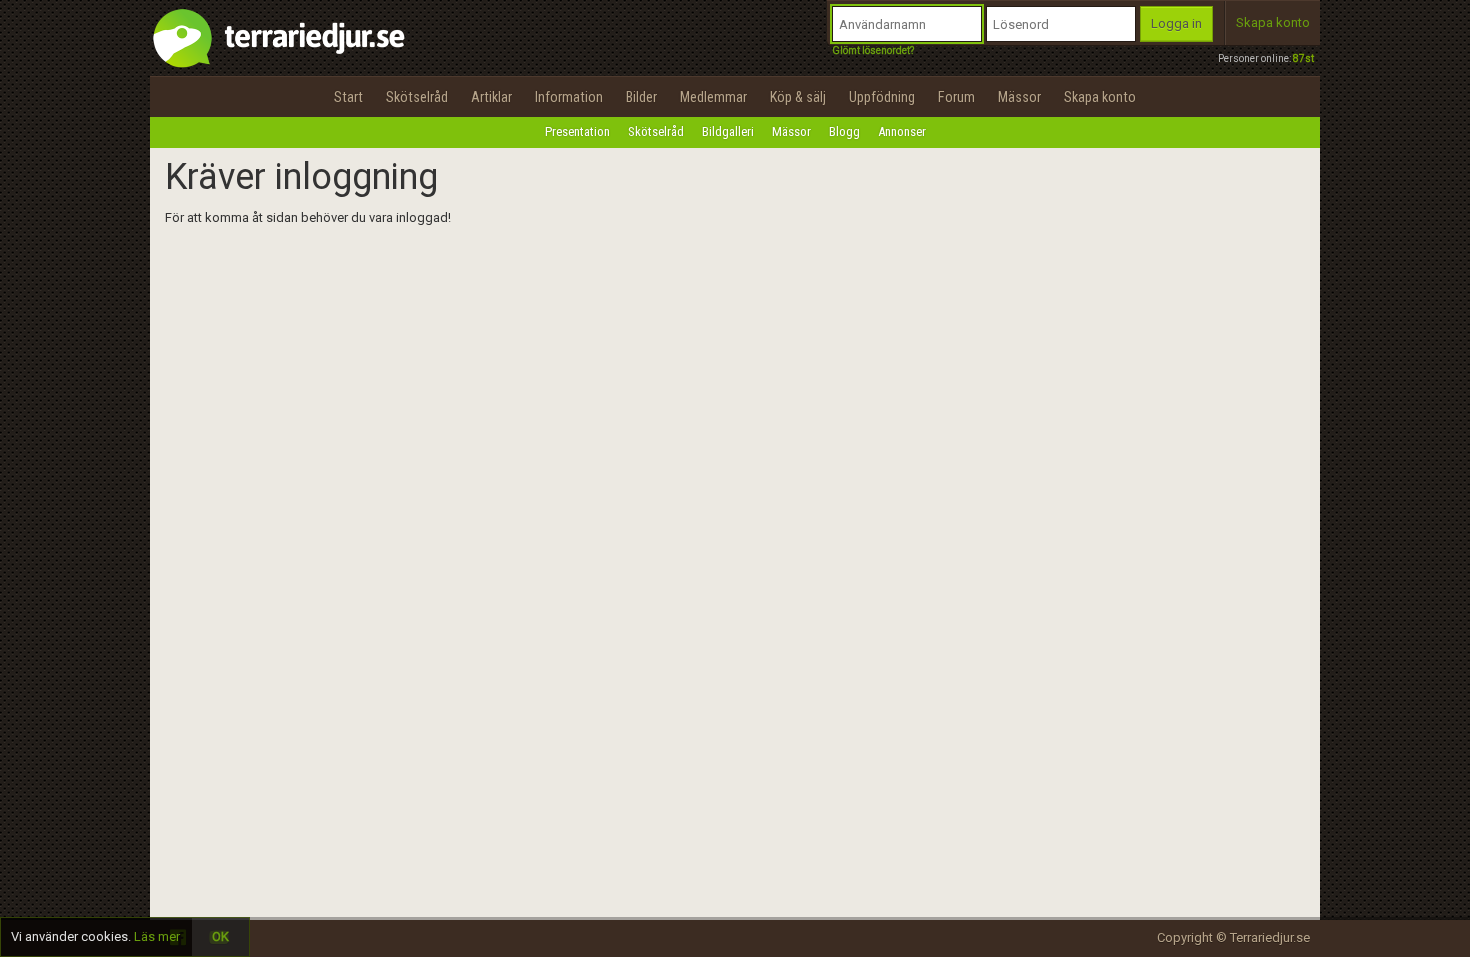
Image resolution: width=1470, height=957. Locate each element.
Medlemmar (713, 97)
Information (569, 97)
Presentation (577, 131)
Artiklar (491, 97)
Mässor (1019, 97)
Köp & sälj (798, 97)
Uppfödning (882, 97)
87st (1303, 58)
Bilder (641, 97)
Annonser (902, 131)
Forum (956, 97)
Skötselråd (417, 97)
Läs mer (157, 936)
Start (348, 97)
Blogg (844, 131)
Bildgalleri (728, 131)
